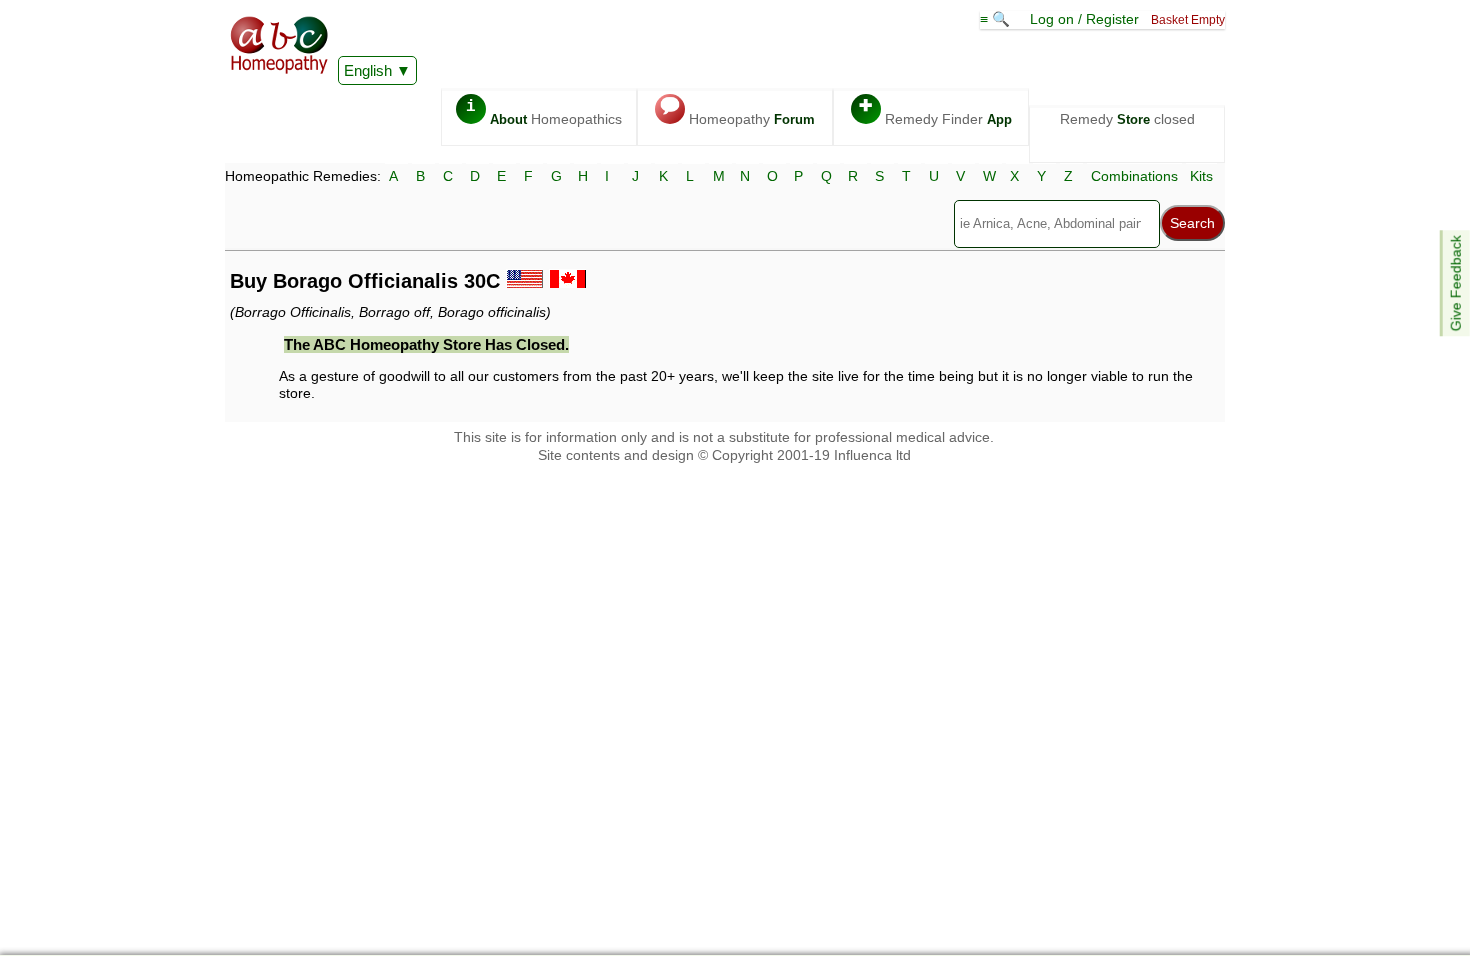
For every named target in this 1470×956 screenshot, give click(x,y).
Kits (1201, 176)
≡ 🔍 (997, 19)
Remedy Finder (935, 112)
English (368, 70)
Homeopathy (737, 112)
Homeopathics (544, 112)
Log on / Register (1084, 19)
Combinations (1134, 176)
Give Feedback (1456, 283)
